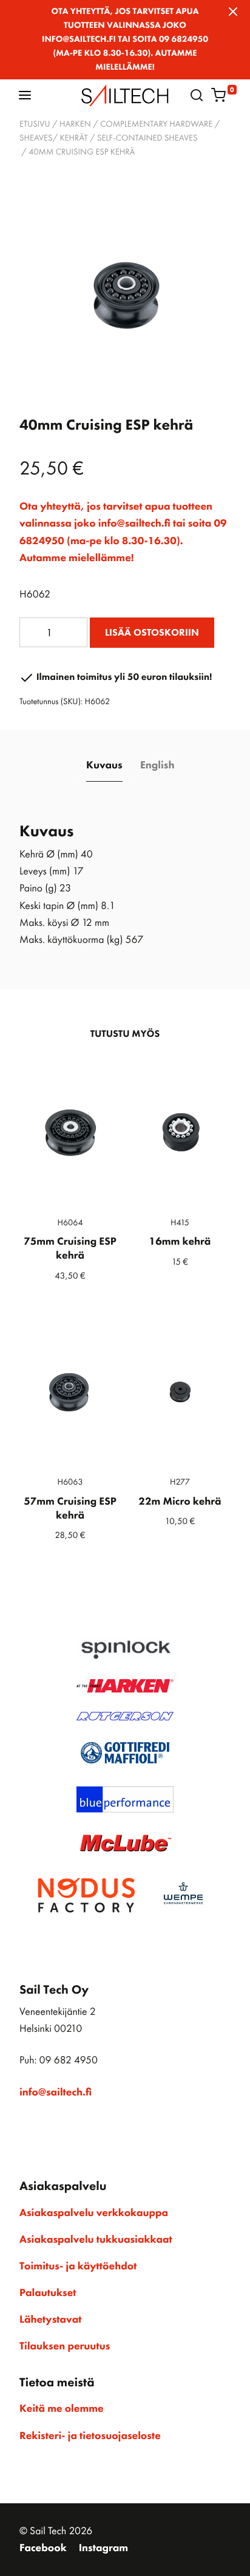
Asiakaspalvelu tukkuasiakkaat (96, 2240)
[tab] (105, 766)
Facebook (43, 2548)
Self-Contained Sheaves (147, 138)
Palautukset (48, 2293)
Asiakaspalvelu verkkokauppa (94, 2213)
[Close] (233, 12)
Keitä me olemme (62, 2409)
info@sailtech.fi (56, 2092)
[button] (25, 95)
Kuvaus (104, 765)
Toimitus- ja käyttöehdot (78, 2266)
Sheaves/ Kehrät (54, 138)
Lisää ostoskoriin (152, 632)
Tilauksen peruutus (65, 2346)
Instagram (103, 2548)
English (157, 765)
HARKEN (75, 124)
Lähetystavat (50, 2320)
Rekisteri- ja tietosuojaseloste (90, 2436)
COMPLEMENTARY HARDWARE (156, 124)
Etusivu (35, 124)
